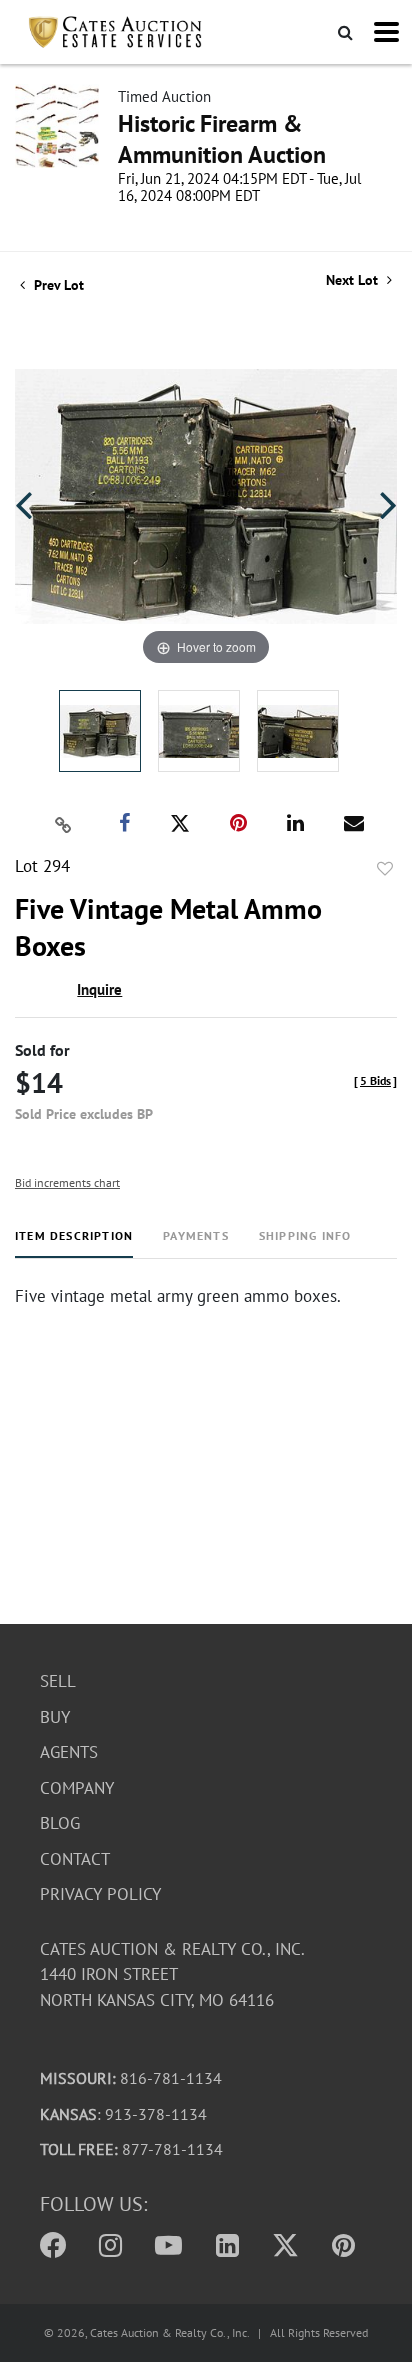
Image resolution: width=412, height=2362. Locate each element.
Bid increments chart (67, 1182)
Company (77, 1788)
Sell (58, 1681)
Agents (69, 1752)
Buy (55, 1717)
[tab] (74, 1243)
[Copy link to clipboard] (64, 824)
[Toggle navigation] (386, 32)
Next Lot (354, 280)
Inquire (99, 989)
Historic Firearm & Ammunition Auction (222, 139)
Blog (60, 1823)
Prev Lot (57, 285)
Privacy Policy (100, 1894)
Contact (75, 1859)
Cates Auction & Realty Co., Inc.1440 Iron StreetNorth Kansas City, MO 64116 (172, 1974)
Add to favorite (385, 869)
